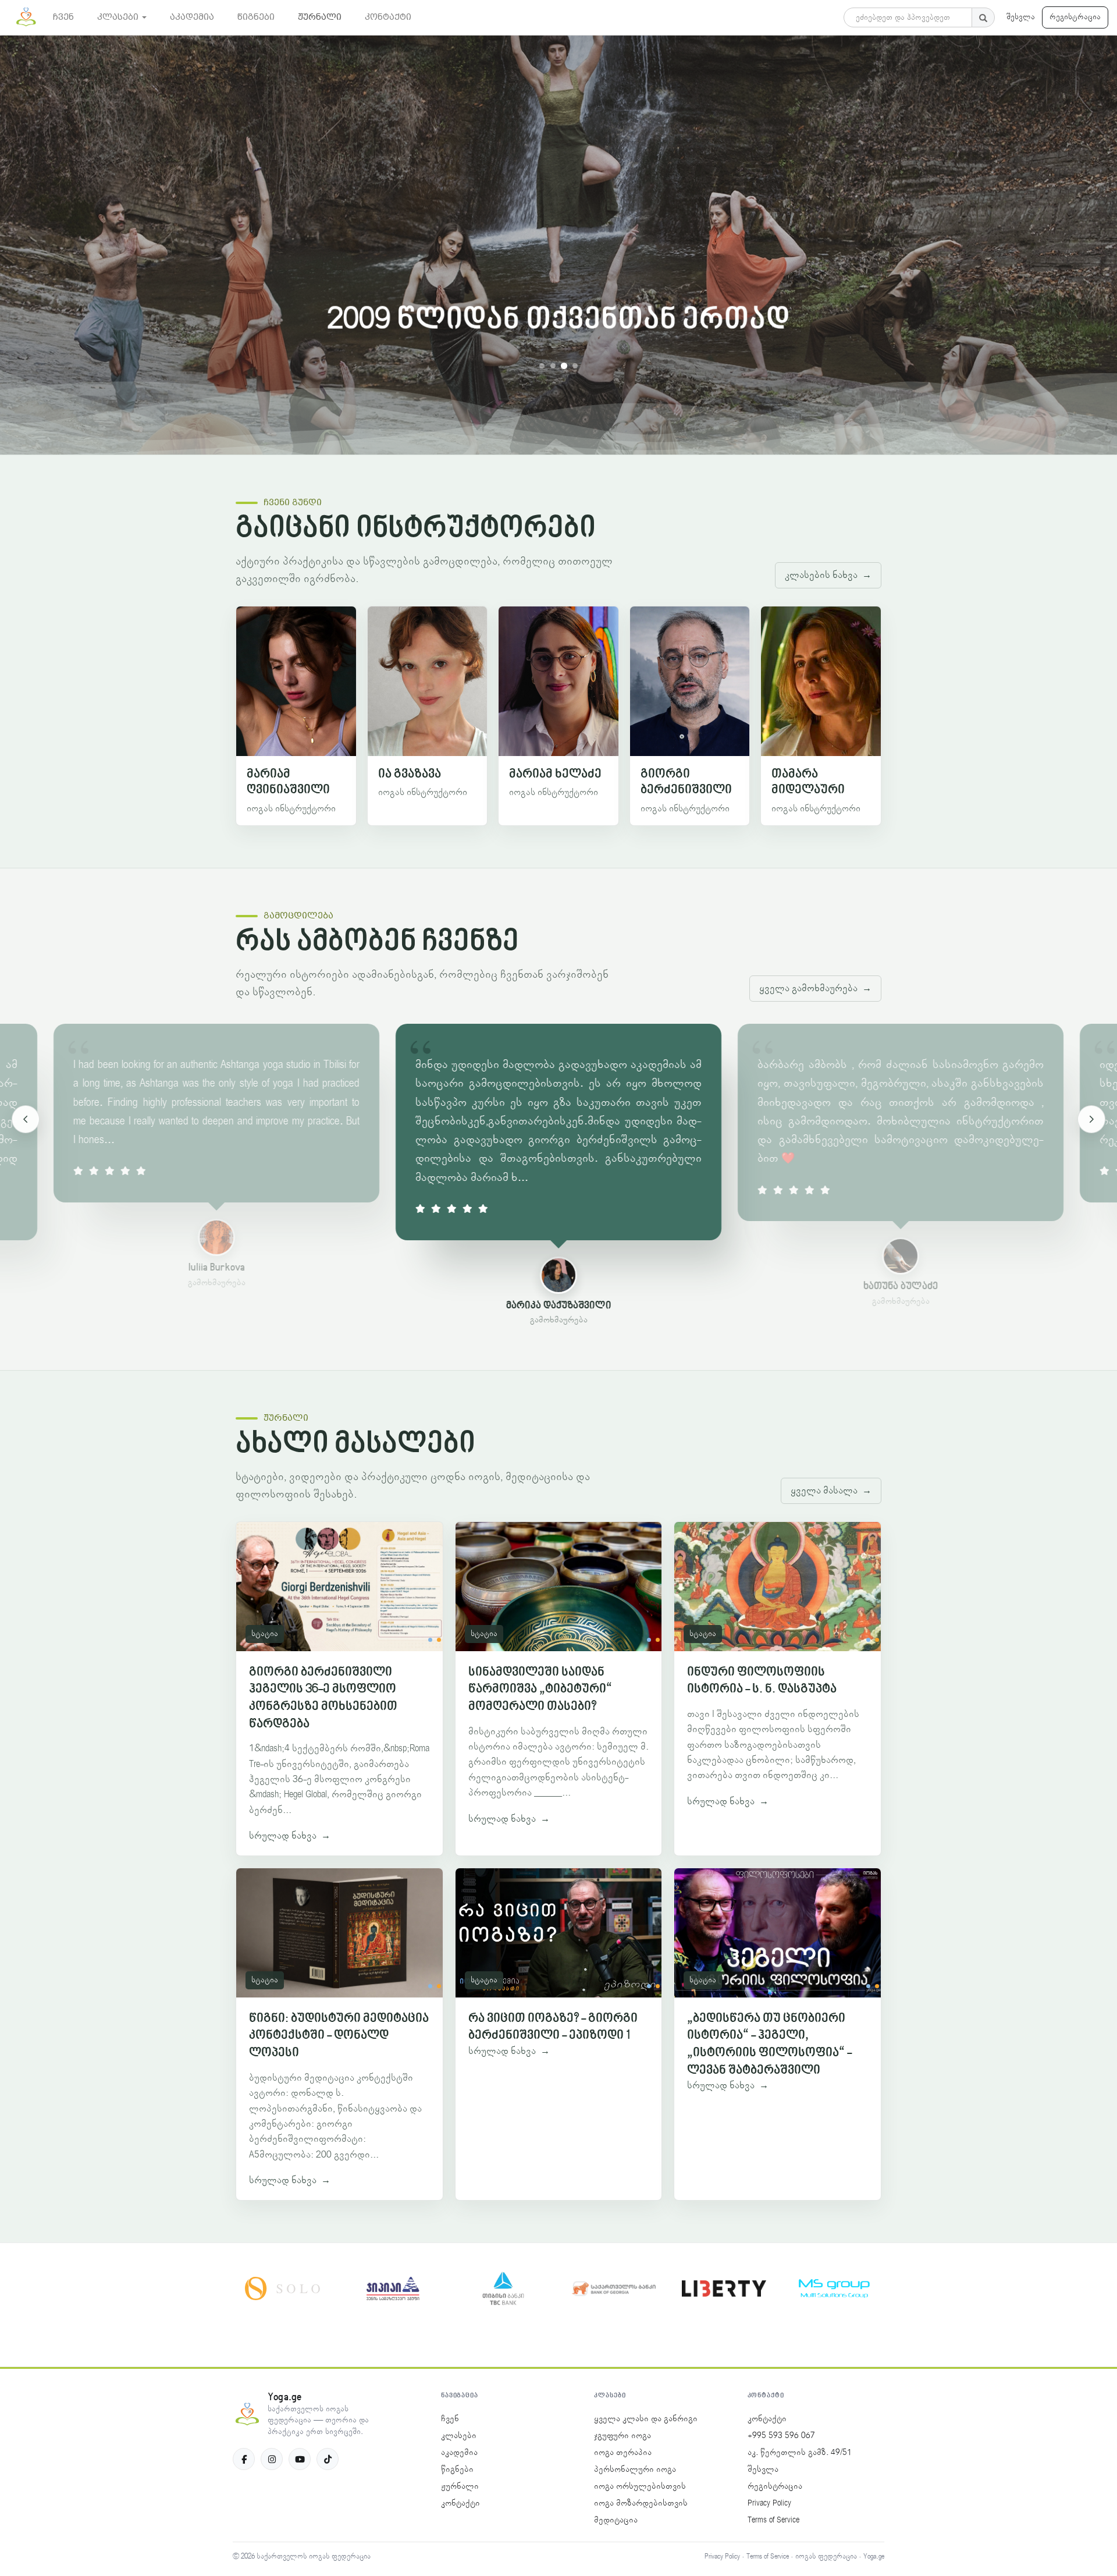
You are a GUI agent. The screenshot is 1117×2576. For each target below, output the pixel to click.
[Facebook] (244, 2459)
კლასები (459, 2436)
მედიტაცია (616, 2520)
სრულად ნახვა (290, 1836)
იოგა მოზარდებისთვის (641, 2503)
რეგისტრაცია (1075, 17)
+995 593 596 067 (781, 2436)
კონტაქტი (460, 2503)
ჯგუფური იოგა (622, 2436)
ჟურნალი (460, 2486)
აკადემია (459, 2453)
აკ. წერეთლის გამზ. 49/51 (800, 2453)
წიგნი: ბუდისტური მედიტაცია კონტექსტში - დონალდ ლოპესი (339, 2036)
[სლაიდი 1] (542, 366)
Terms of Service (773, 2520)
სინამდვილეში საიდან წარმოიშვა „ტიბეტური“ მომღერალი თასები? (540, 1690)
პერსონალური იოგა (635, 2469)
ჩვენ (450, 2419)
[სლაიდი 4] (575, 366)
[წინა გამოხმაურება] (26, 1119)
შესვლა (1021, 17)
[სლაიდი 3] (564, 366)
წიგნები (457, 2469)
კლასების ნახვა (828, 575)
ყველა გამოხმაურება (815, 988)
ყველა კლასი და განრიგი (646, 2419)
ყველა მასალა (831, 1491)
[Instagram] (272, 2459)
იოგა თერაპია (623, 2453)
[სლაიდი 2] (553, 366)
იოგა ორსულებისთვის (640, 2486)
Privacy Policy (769, 2503)
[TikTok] (328, 2459)
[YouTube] (300, 2459)
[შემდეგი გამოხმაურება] (1091, 1119)
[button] (122, 17)
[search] (983, 17)
